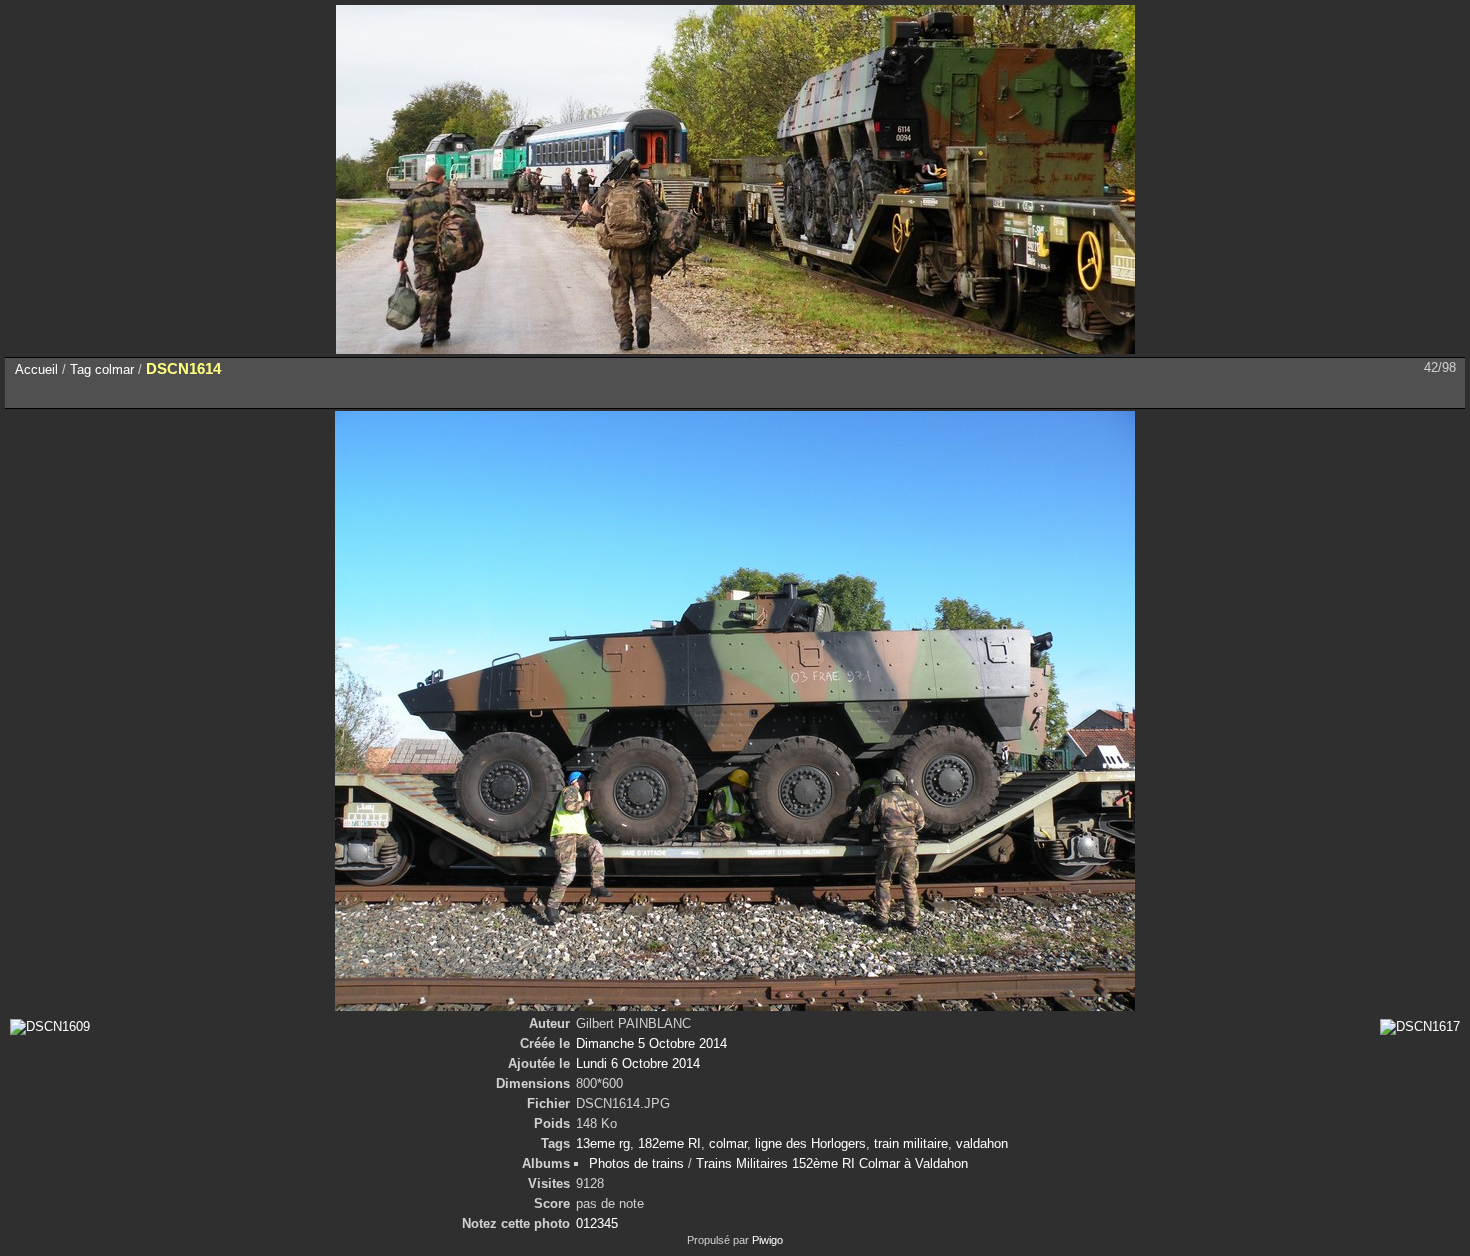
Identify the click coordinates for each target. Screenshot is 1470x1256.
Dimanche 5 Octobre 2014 (651, 1043)
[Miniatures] (1360, 393)
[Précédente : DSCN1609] (1402, 393)
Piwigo (767, 1240)
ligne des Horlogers (810, 1143)
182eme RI (669, 1143)
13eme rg (603, 1143)
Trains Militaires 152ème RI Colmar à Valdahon (832, 1163)
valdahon (982, 1143)
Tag (80, 369)
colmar (114, 369)
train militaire (911, 1143)
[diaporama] (72, 393)
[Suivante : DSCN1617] (1444, 393)
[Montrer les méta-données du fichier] (114, 393)
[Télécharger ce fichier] (156, 393)
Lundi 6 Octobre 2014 (638, 1063)
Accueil (36, 369)
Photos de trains (636, 1163)
